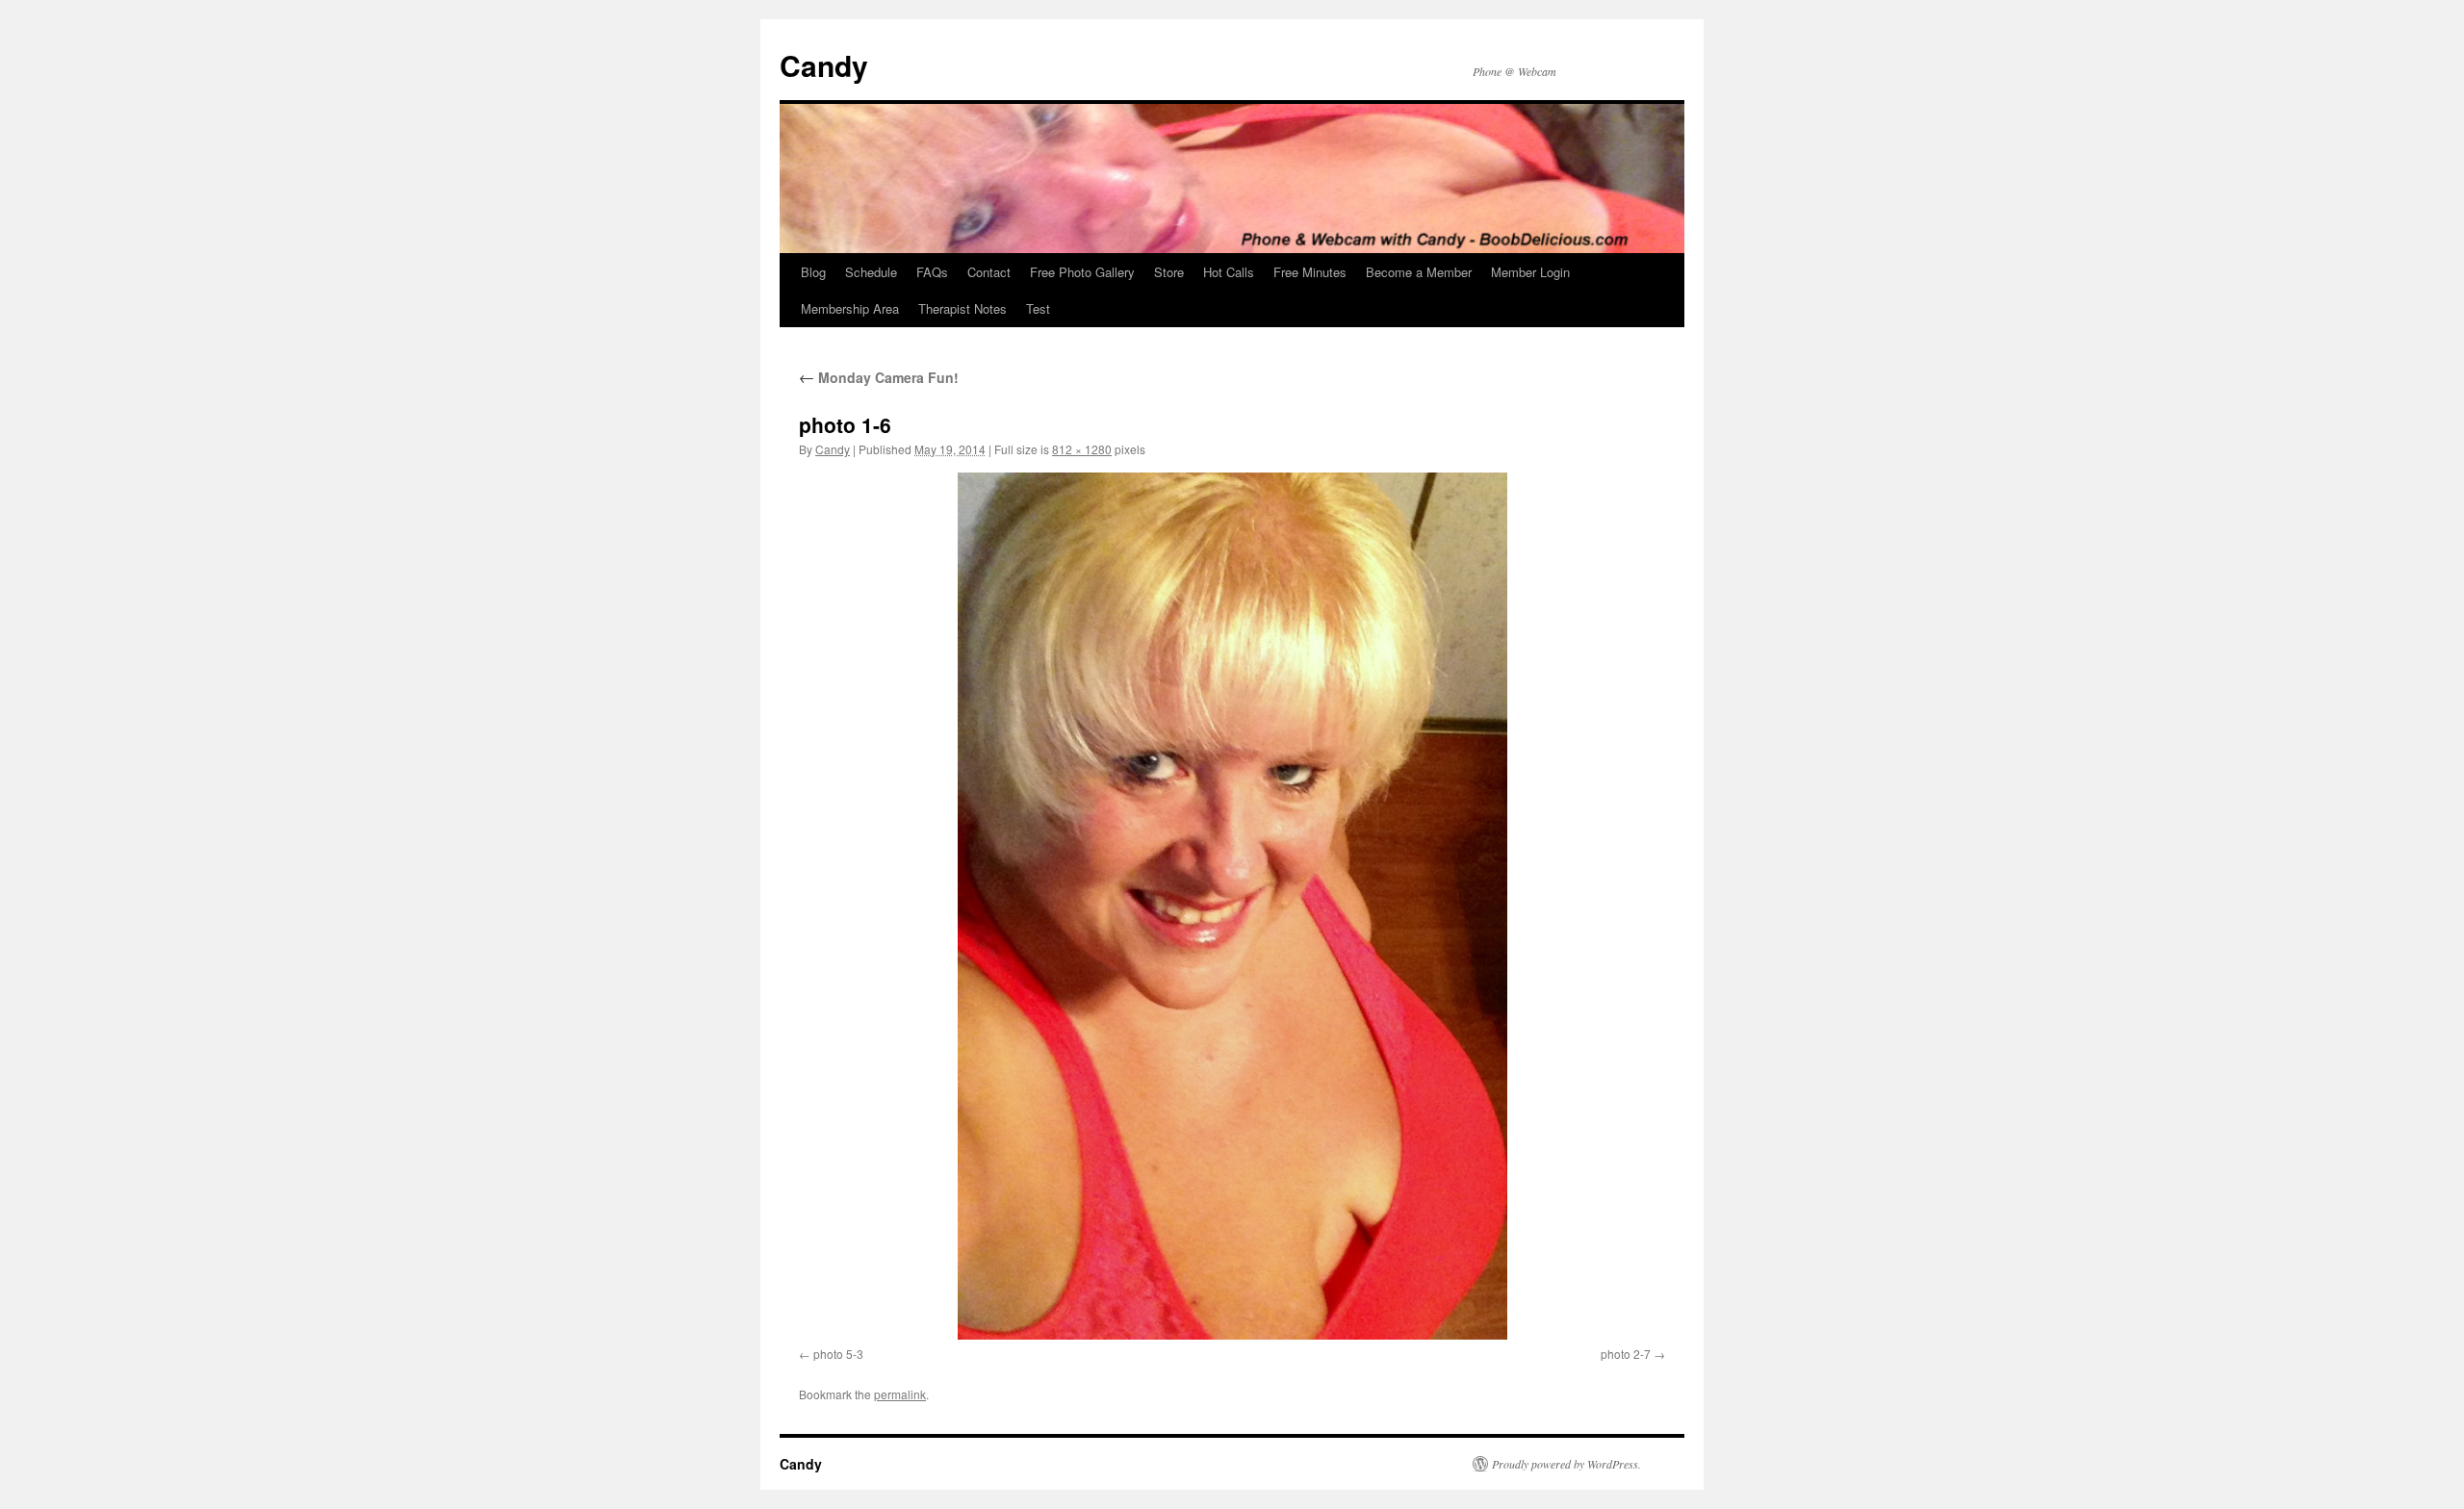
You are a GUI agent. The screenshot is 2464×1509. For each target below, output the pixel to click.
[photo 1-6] (1232, 906)
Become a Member (1419, 272)
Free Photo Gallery (1082, 272)
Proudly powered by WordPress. (1566, 1464)
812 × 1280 (1082, 449)
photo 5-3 (838, 1354)
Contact (989, 272)
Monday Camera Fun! (879, 377)
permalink (900, 1394)
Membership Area (850, 308)
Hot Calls (1229, 272)
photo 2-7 (1626, 1354)
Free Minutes (1310, 272)
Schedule (871, 272)
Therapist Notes (962, 308)
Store (1169, 272)
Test (1038, 308)
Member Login (1530, 272)
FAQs (932, 272)
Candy (824, 65)
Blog (813, 272)
